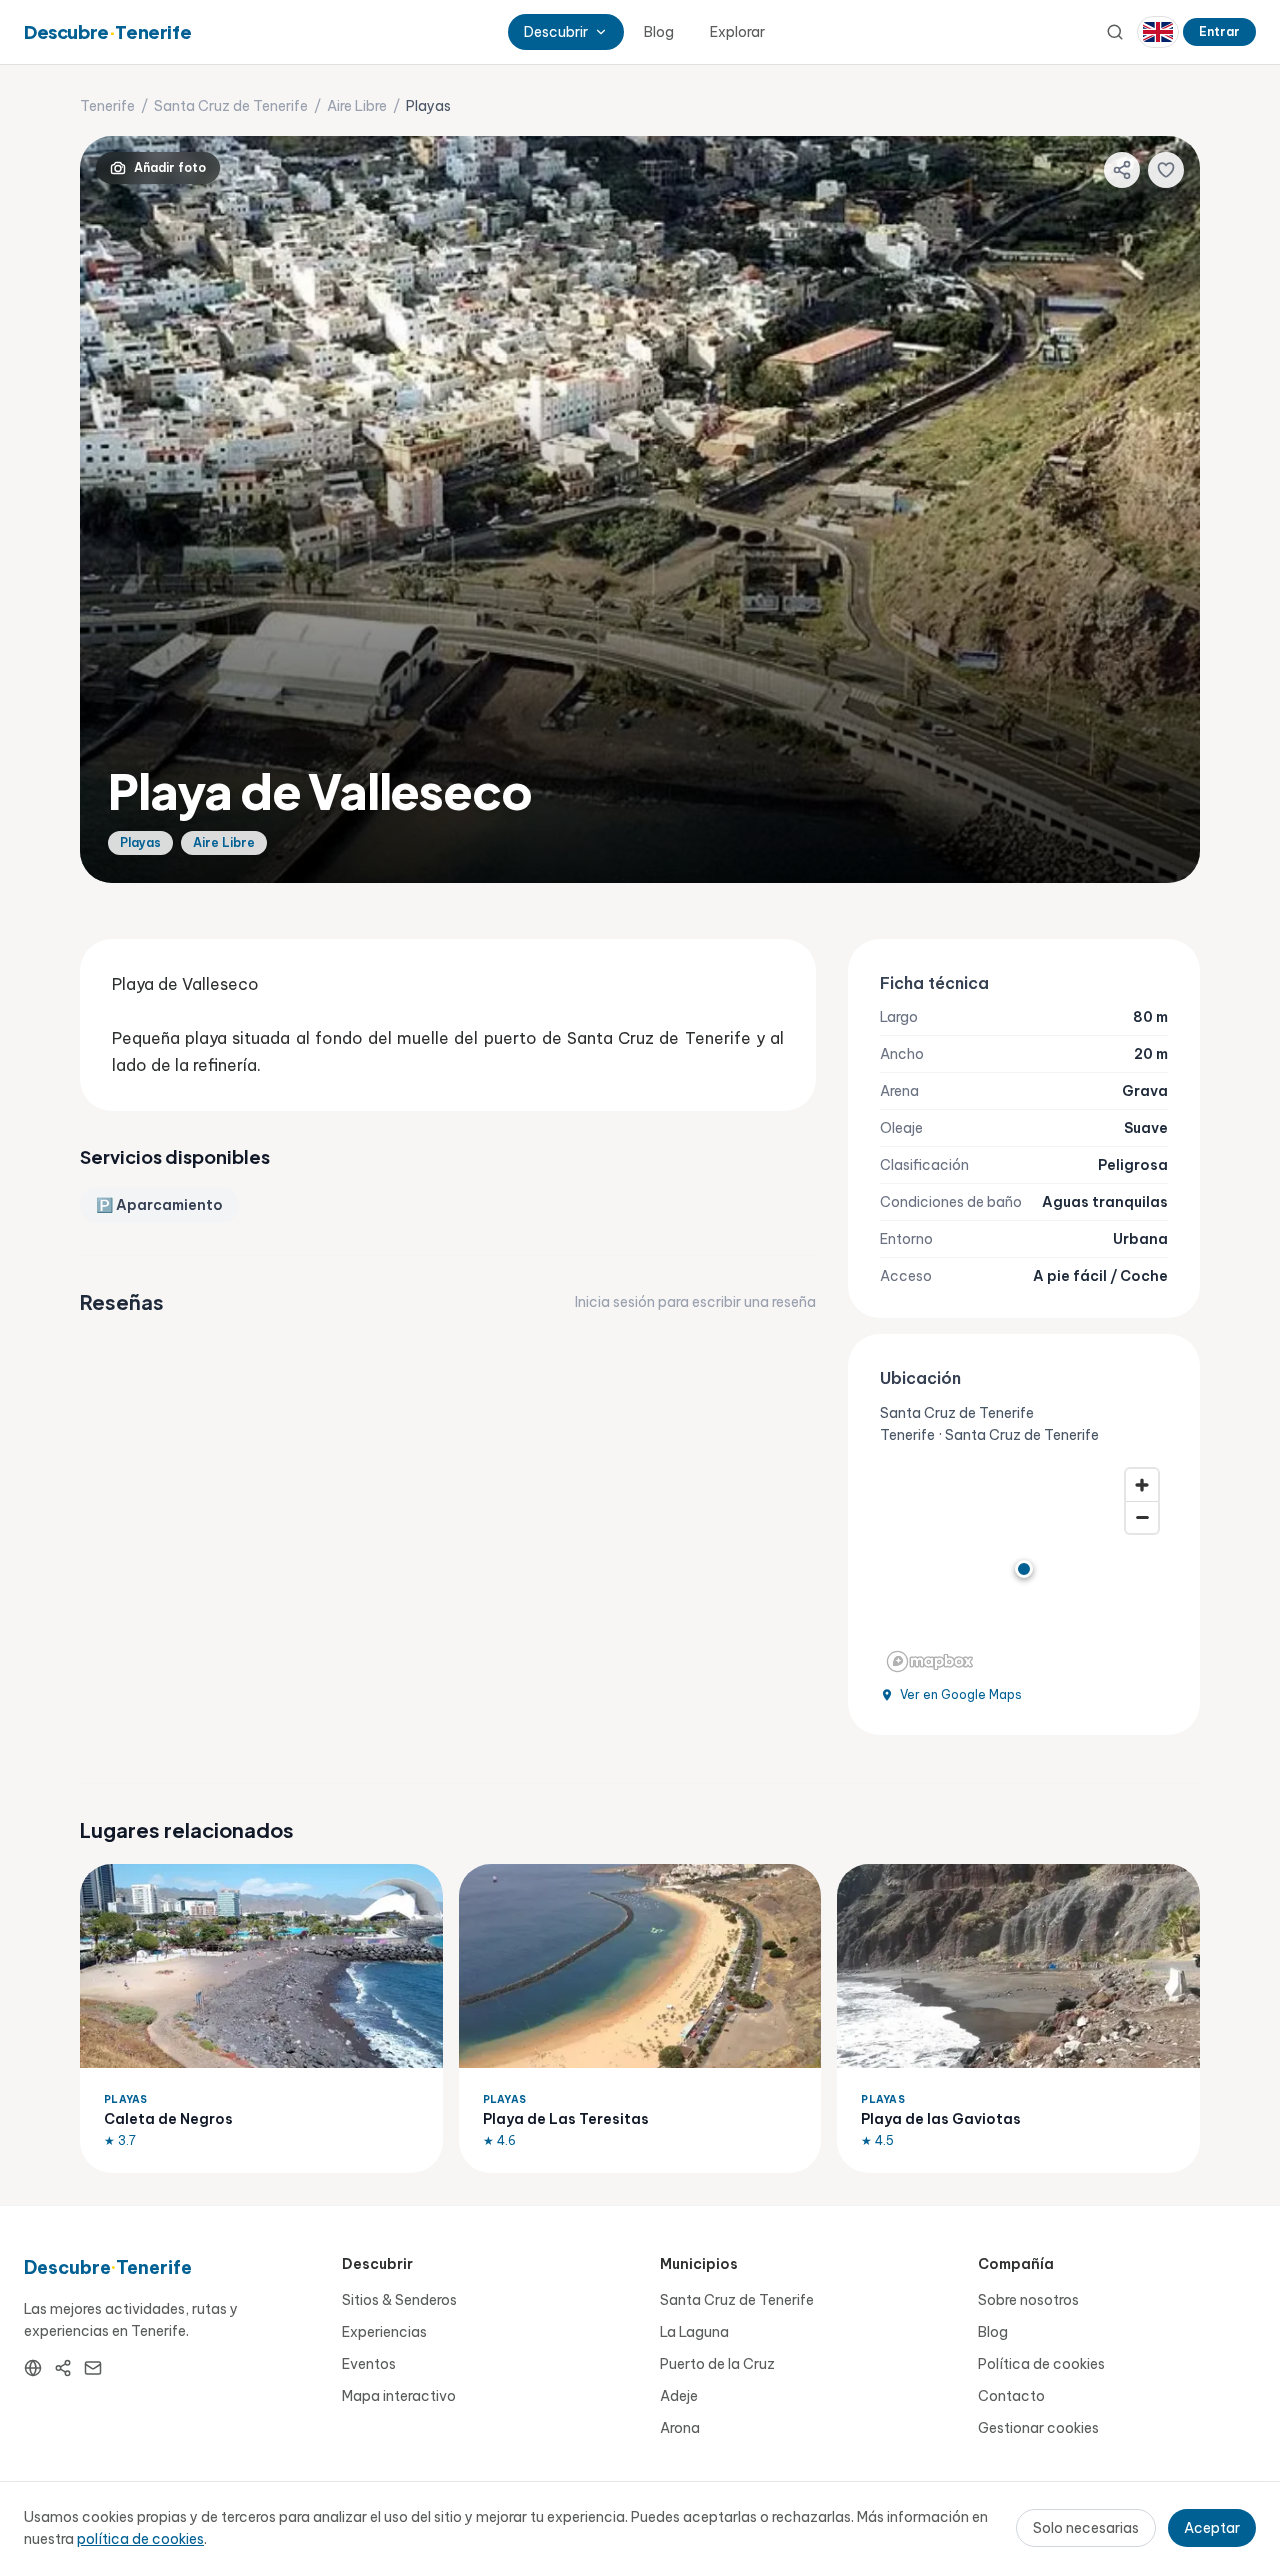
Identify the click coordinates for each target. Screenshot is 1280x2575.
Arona (680, 2428)
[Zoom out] (1142, 1517)
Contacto (1011, 2396)
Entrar (1219, 31)
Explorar (737, 32)
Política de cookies (1041, 2364)
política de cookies (140, 2539)
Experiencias (384, 2332)
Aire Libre (357, 106)
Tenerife (107, 106)
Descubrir (556, 32)
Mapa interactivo (399, 2396)
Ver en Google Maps (961, 1694)
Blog (659, 32)
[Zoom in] (1142, 1485)
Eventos (369, 2364)
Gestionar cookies (1038, 2428)
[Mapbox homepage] (930, 1661)
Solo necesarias (1086, 2528)
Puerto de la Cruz (717, 2364)
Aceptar (1212, 2528)
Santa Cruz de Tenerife (231, 106)
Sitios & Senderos (399, 2300)
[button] (1024, 1569)
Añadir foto (170, 167)
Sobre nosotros (1028, 2300)
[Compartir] (1122, 170)
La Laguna (694, 2332)
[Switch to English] (1158, 32)
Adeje (679, 2396)
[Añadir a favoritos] (1166, 170)
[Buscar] (1115, 32)
